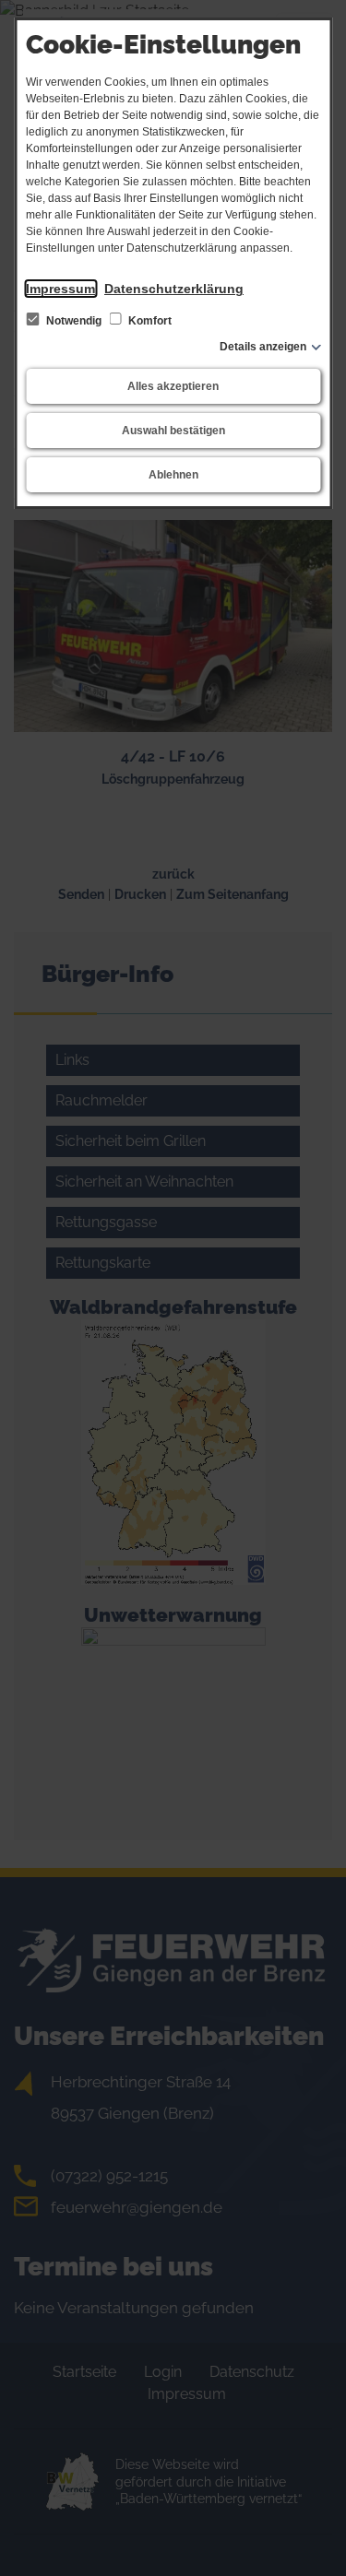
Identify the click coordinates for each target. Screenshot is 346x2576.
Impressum (60, 289)
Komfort (149, 321)
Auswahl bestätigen (173, 431)
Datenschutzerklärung (174, 289)
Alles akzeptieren (173, 386)
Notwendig (74, 321)
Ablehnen (173, 475)
